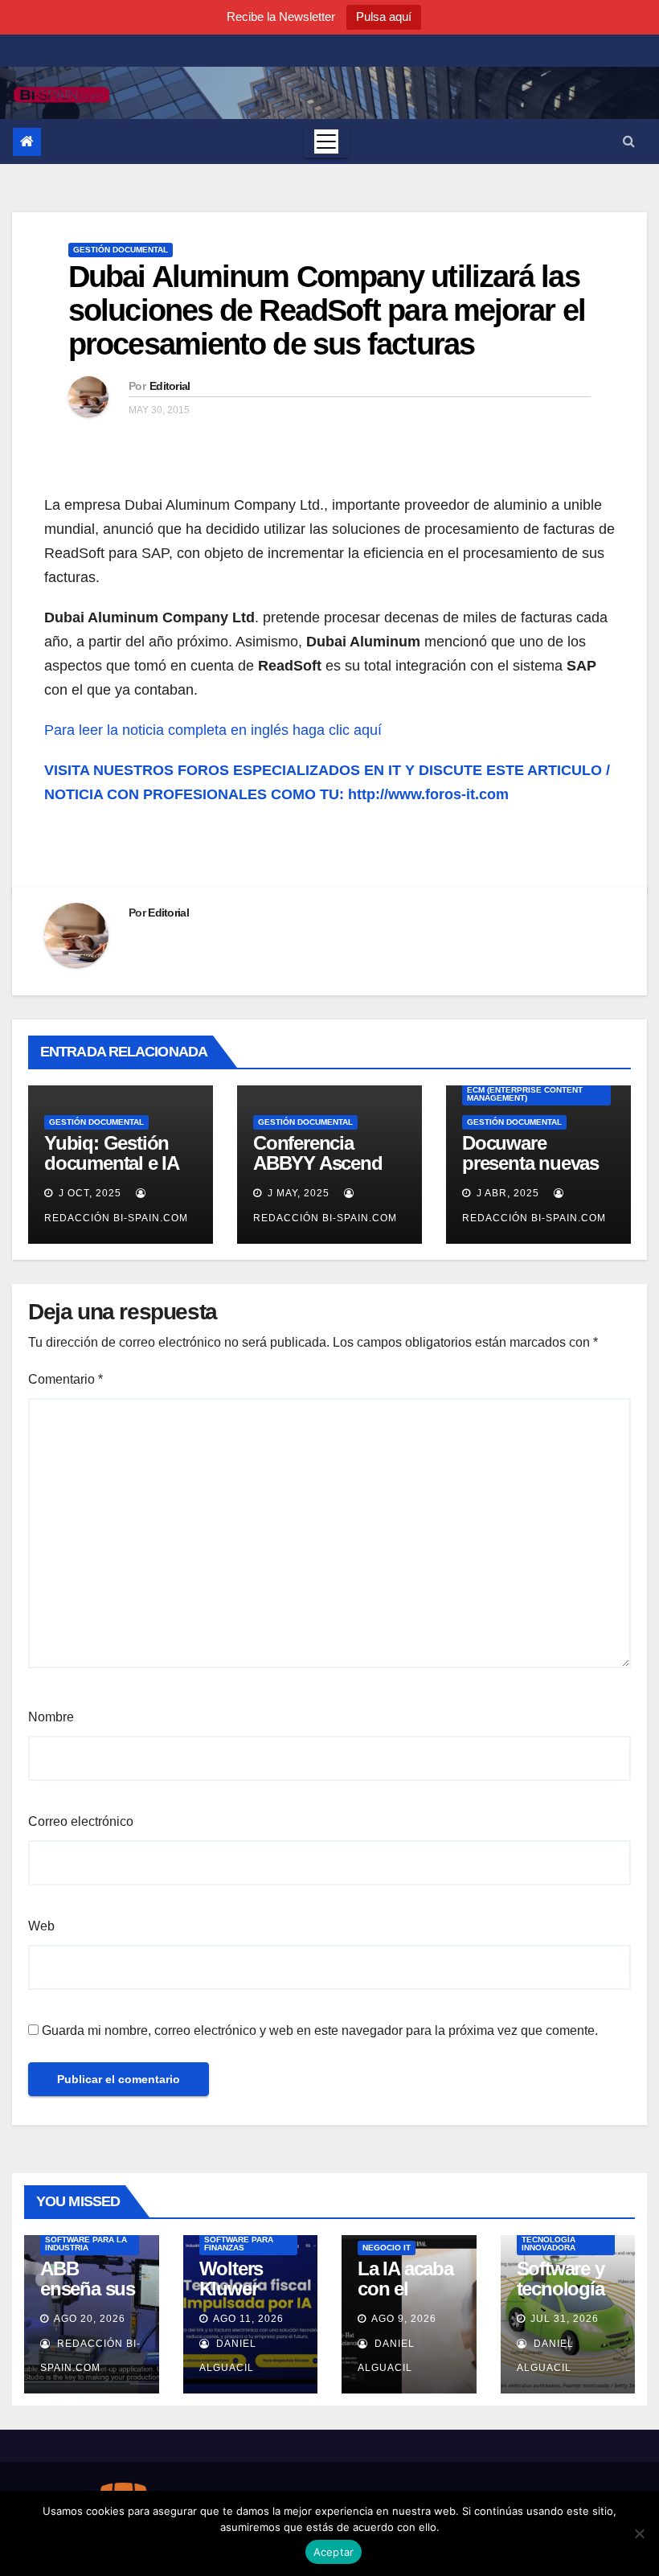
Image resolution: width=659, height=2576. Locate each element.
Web (41, 1926)
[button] (629, 141)
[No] (639, 2533)
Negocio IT (387, 2248)
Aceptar (334, 2552)
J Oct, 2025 (88, 1193)
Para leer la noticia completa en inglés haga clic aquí (213, 730)
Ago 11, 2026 (248, 2319)
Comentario (65, 1379)
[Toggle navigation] (326, 142)
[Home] (27, 142)
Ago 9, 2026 (404, 2319)
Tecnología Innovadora (548, 2244)
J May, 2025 (297, 1193)
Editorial (170, 386)
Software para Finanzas (239, 2244)
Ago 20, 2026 (90, 2319)
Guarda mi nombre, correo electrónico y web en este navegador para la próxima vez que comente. (320, 2030)
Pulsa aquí (384, 16)
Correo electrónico (81, 1821)
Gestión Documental (121, 250)
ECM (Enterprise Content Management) (525, 1094)
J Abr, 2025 (506, 1193)
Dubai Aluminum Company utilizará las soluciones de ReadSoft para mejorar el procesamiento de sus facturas (327, 310)
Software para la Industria (86, 2244)
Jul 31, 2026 (565, 2319)
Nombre (51, 1717)
